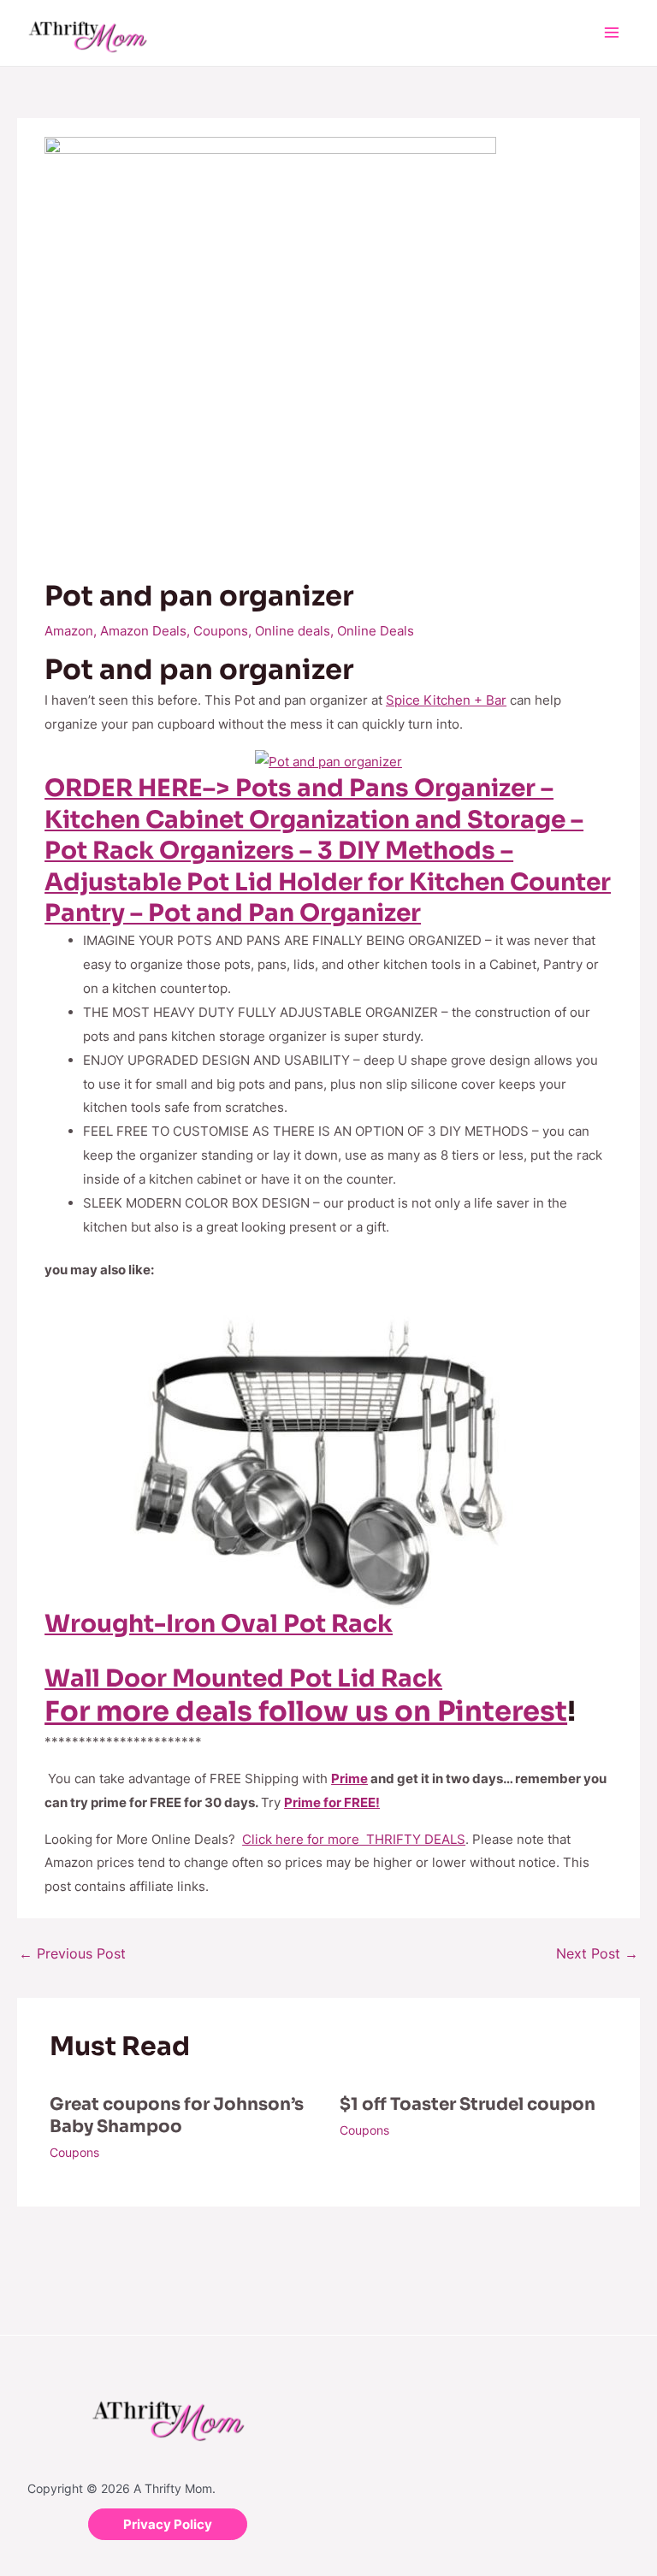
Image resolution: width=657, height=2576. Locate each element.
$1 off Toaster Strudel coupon (468, 2104)
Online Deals (376, 631)
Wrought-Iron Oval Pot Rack (219, 1624)
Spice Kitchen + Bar (446, 700)
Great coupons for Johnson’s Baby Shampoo (177, 2115)
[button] (168, 2524)
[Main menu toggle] (612, 33)
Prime (349, 1778)
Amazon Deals (143, 631)
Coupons (221, 631)
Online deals (293, 631)
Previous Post (72, 1953)
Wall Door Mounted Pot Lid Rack (243, 1678)
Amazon (69, 631)
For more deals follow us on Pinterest (306, 1711)
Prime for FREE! (332, 1802)
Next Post (597, 1953)
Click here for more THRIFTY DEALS (354, 1839)
